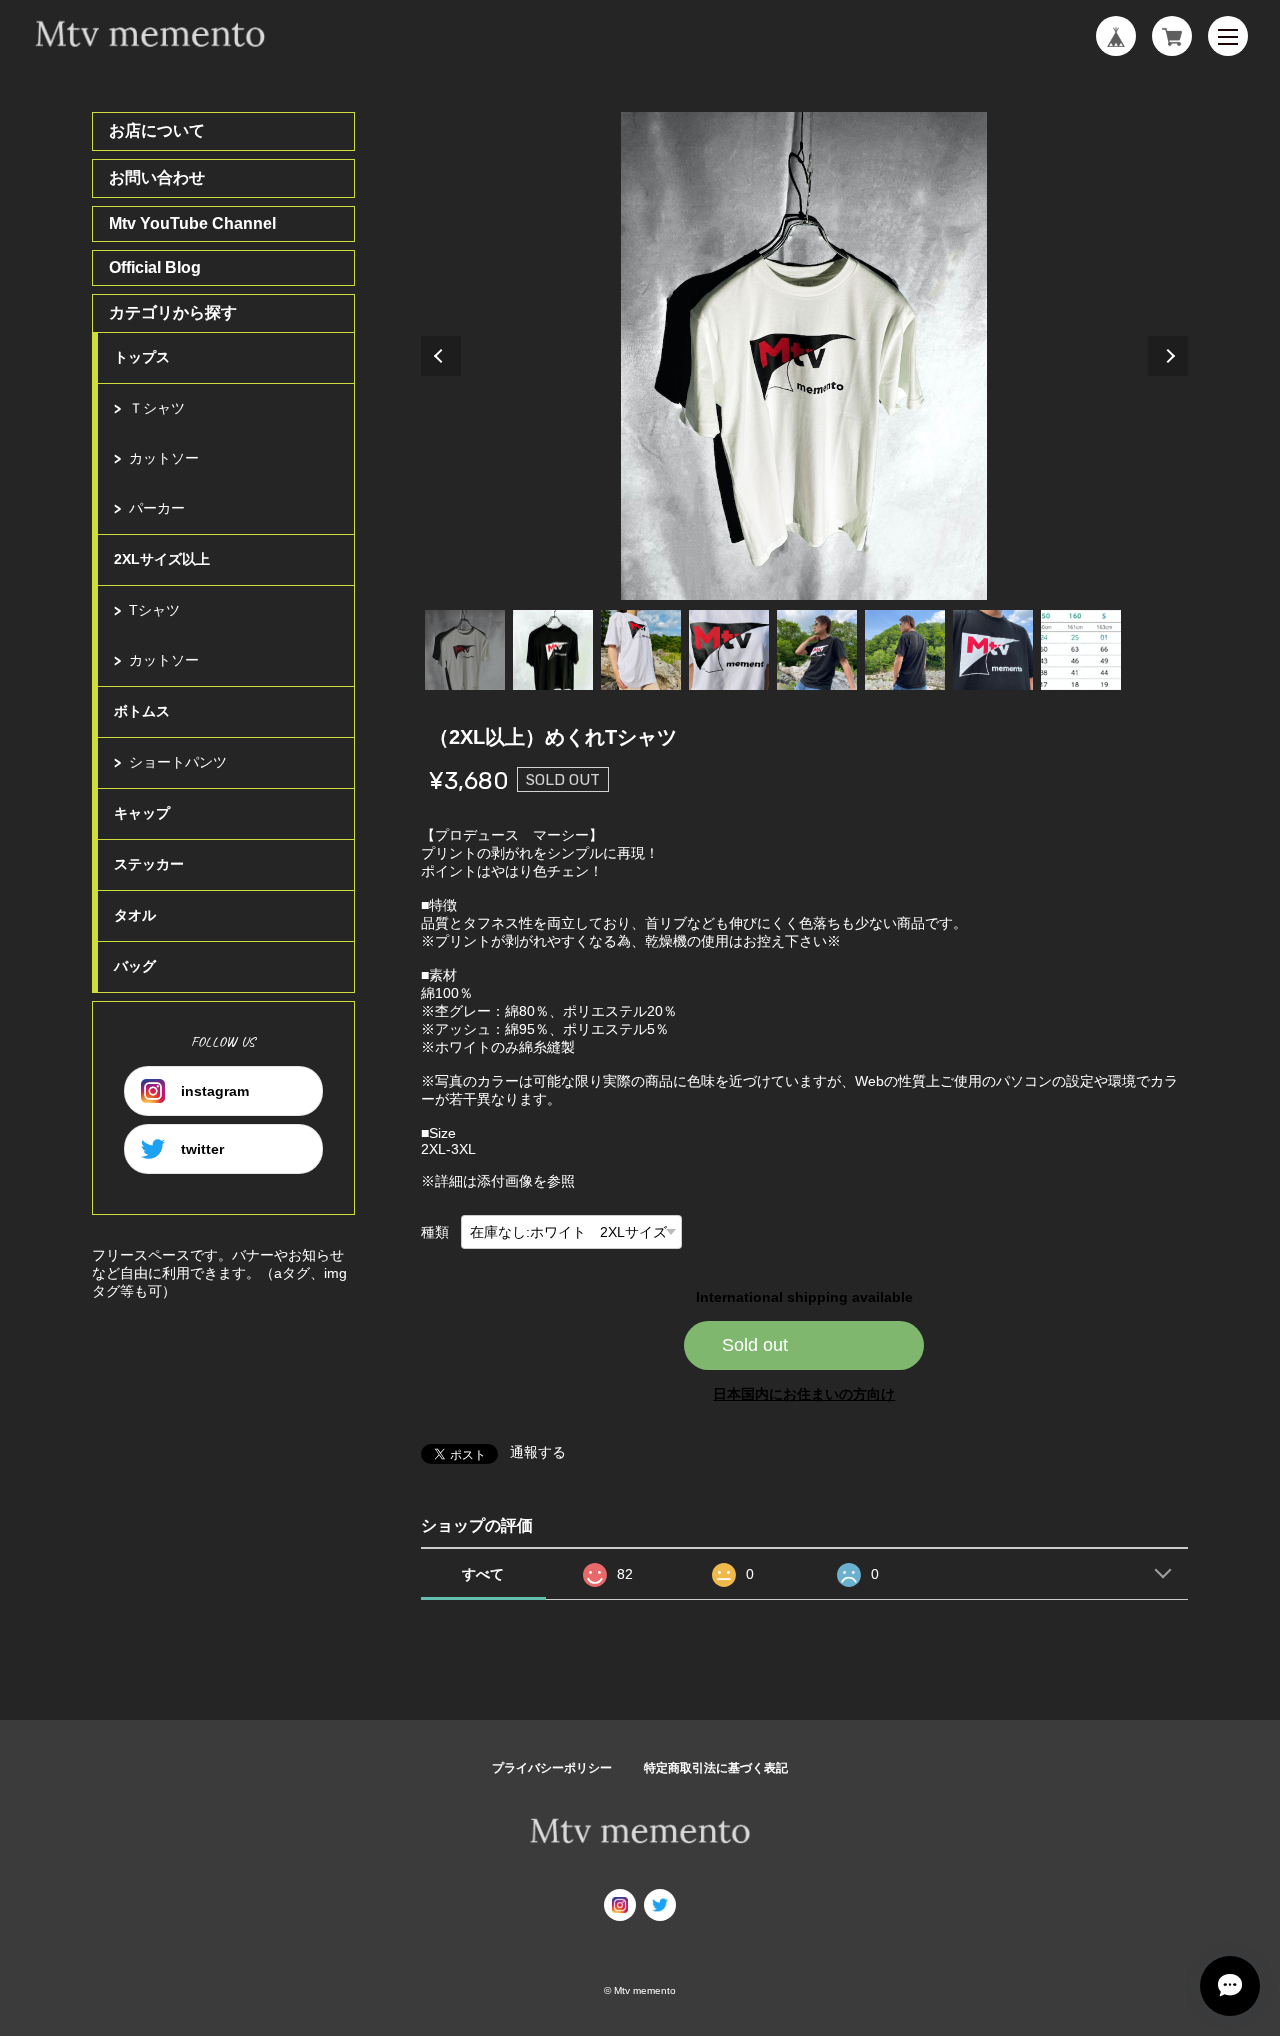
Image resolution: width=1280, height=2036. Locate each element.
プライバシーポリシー (552, 1768)
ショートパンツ (178, 762)
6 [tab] (905, 650)
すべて (483, 1574)
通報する (538, 1452)
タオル (135, 915)
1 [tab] (465, 650)
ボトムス (142, 711)
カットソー (164, 458)
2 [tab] (553, 650)
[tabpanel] (804, 356)
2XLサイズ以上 (162, 559)
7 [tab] (993, 650)
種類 (435, 1232)
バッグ (135, 966)
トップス (142, 357)
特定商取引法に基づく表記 (716, 1768)
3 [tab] (641, 650)
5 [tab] (817, 650)
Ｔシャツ (157, 408)
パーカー (157, 508)
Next (1168, 356)
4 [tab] (729, 650)
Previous (441, 356)
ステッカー (149, 864)
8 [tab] (1081, 650)
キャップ (142, 813)
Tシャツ (154, 610)
